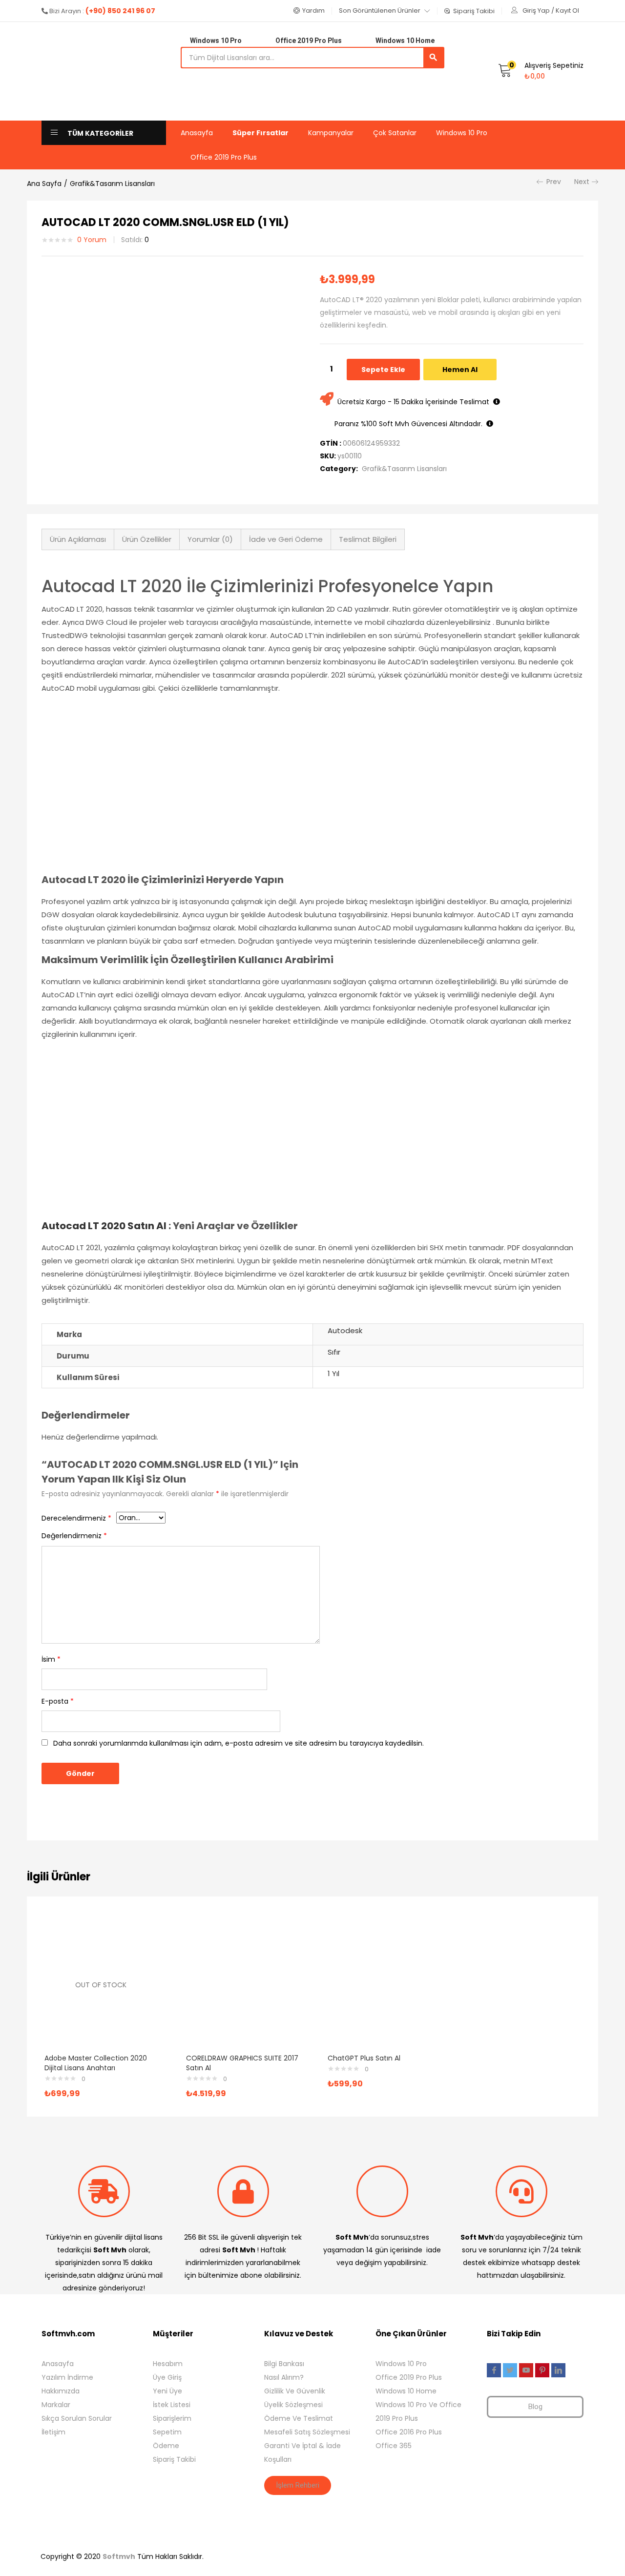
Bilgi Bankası (284, 2364)
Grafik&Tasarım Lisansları (112, 184)
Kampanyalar (331, 133)
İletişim (53, 2432)
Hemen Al (460, 370)
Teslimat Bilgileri (368, 539)
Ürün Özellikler (147, 539)
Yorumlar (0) (210, 539)
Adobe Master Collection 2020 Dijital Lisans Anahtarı (96, 2063)
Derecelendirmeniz (76, 1518)
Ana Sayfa (44, 184)
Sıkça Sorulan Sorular (77, 2418)
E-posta (58, 1701)
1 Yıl (333, 1373)
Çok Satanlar (395, 133)
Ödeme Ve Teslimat (299, 2418)
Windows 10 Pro (462, 133)
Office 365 (394, 2446)
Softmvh (119, 2556)
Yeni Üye (167, 2391)
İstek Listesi (172, 2405)
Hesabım (168, 2364)
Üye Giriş (167, 2377)
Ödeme (166, 2446)
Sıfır (334, 1352)
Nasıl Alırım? (284, 2377)
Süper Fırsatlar (260, 133)
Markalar (56, 2405)
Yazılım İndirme (67, 2377)
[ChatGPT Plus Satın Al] (384, 1984)
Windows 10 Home (406, 2391)
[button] (309, 11)
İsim (51, 1659)
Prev (554, 182)
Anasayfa (197, 133)
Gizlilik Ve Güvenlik (295, 2391)
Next (582, 182)
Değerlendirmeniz (74, 1536)
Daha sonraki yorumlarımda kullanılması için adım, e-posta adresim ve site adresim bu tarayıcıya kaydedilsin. (239, 1743)
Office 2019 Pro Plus (224, 157)
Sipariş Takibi (174, 2459)
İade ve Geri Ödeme (286, 539)
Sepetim (167, 2432)
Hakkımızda (61, 2391)
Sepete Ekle (383, 370)
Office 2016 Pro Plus (409, 2432)
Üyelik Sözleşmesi (293, 2405)
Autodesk (345, 1330)
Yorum (92, 240)
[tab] (78, 539)
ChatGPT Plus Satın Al (364, 2058)
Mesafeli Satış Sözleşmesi (307, 2432)
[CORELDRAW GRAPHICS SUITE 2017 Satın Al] (242, 1984)
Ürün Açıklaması (78, 539)
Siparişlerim (172, 2418)
